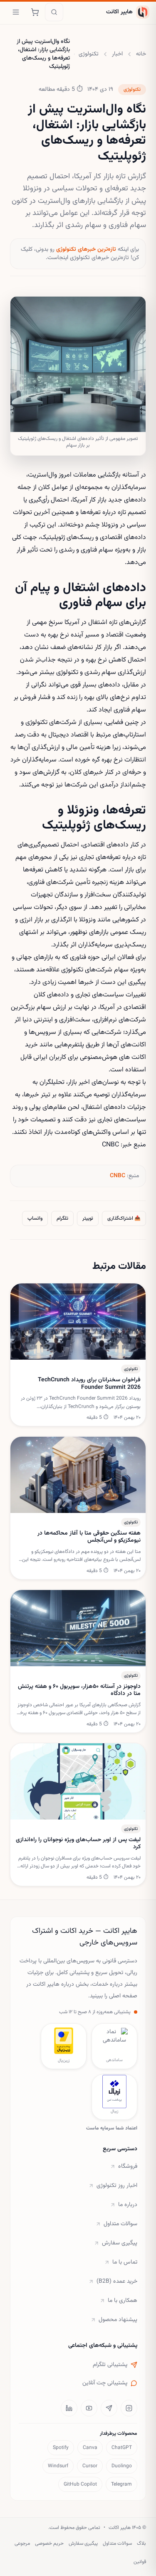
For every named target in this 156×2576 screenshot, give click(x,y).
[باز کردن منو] (16, 12)
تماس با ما (125, 2262)
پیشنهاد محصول (118, 2320)
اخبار (117, 54)
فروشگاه (128, 2167)
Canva (90, 2448)
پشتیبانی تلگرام (110, 2365)
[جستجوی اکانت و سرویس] (54, 12)
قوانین (140, 2562)
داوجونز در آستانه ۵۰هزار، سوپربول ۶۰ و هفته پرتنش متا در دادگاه (79, 1691)
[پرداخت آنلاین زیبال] (114, 2092)
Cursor (90, 2466)
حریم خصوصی (49, 2544)
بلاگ (141, 2544)
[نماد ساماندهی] (114, 2041)
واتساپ (35, 1218)
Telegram (121, 2484)
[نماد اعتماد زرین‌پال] (64, 2041)
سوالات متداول (120, 2224)
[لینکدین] (69, 2408)
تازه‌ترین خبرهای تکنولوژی (86, 250)
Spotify (61, 2448)
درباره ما (128, 2205)
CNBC (118, 1176)
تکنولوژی (89, 54)
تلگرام (62, 1218)
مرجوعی (22, 2544)
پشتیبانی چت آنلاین (105, 2383)
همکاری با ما (123, 2301)
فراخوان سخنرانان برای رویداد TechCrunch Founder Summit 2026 (89, 1384)
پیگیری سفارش (120, 2243)
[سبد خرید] (35, 12)
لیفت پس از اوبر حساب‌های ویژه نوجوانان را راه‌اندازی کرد (78, 1844)
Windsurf (58, 2466)
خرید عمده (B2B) (117, 2281)
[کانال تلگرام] (109, 2408)
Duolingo (122, 2466)
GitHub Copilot (80, 2484)
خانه (141, 54)
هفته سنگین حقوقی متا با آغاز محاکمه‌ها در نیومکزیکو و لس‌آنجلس (89, 1537)
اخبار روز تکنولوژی (117, 2186)
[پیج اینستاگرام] (129, 2408)
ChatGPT (122, 2448)
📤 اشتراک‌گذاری (124, 1218)
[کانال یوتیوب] (89, 2408)
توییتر (88, 1218)
